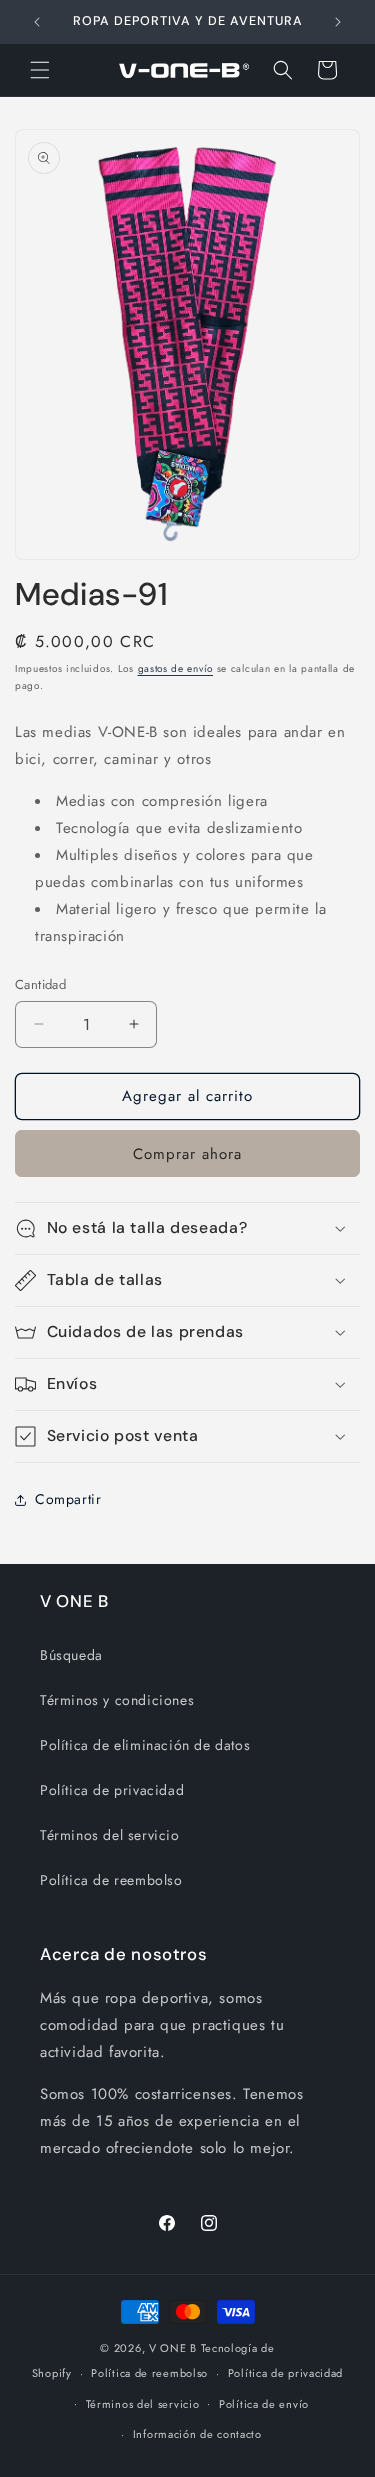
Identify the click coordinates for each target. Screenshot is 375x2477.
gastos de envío (176, 668)
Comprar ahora (187, 1154)
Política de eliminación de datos (145, 1745)
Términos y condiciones (117, 1700)
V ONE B (175, 2348)
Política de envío (264, 2404)
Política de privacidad (112, 1790)
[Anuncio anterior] (37, 22)
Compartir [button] (68, 1499)
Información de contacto (197, 2434)
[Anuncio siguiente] (338, 22)
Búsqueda (71, 1655)
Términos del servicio (110, 1835)
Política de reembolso (111, 1880)
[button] (40, 70)
